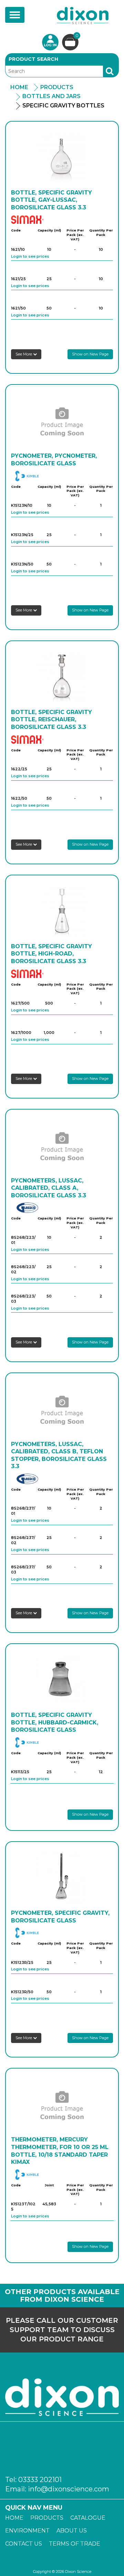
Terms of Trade (75, 2544)
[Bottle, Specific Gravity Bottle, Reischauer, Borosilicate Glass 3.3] (62, 677)
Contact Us (24, 2544)
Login (50, 42)
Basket (77, 36)
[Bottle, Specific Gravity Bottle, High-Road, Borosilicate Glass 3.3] (62, 912)
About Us (72, 2531)
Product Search (33, 59)
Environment (27, 2531)
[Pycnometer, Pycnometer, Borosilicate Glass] (62, 421)
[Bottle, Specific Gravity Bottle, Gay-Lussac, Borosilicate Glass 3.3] (62, 158)
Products (57, 87)
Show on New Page (90, 354)
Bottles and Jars (51, 96)
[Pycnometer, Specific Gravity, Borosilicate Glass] (62, 1878)
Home (19, 87)
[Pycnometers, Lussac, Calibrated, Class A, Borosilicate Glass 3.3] (62, 1146)
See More (24, 354)
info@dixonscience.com (69, 2489)
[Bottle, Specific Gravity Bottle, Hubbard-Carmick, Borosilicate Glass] (62, 1680)
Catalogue (88, 2518)
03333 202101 (40, 2480)
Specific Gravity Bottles (63, 106)
